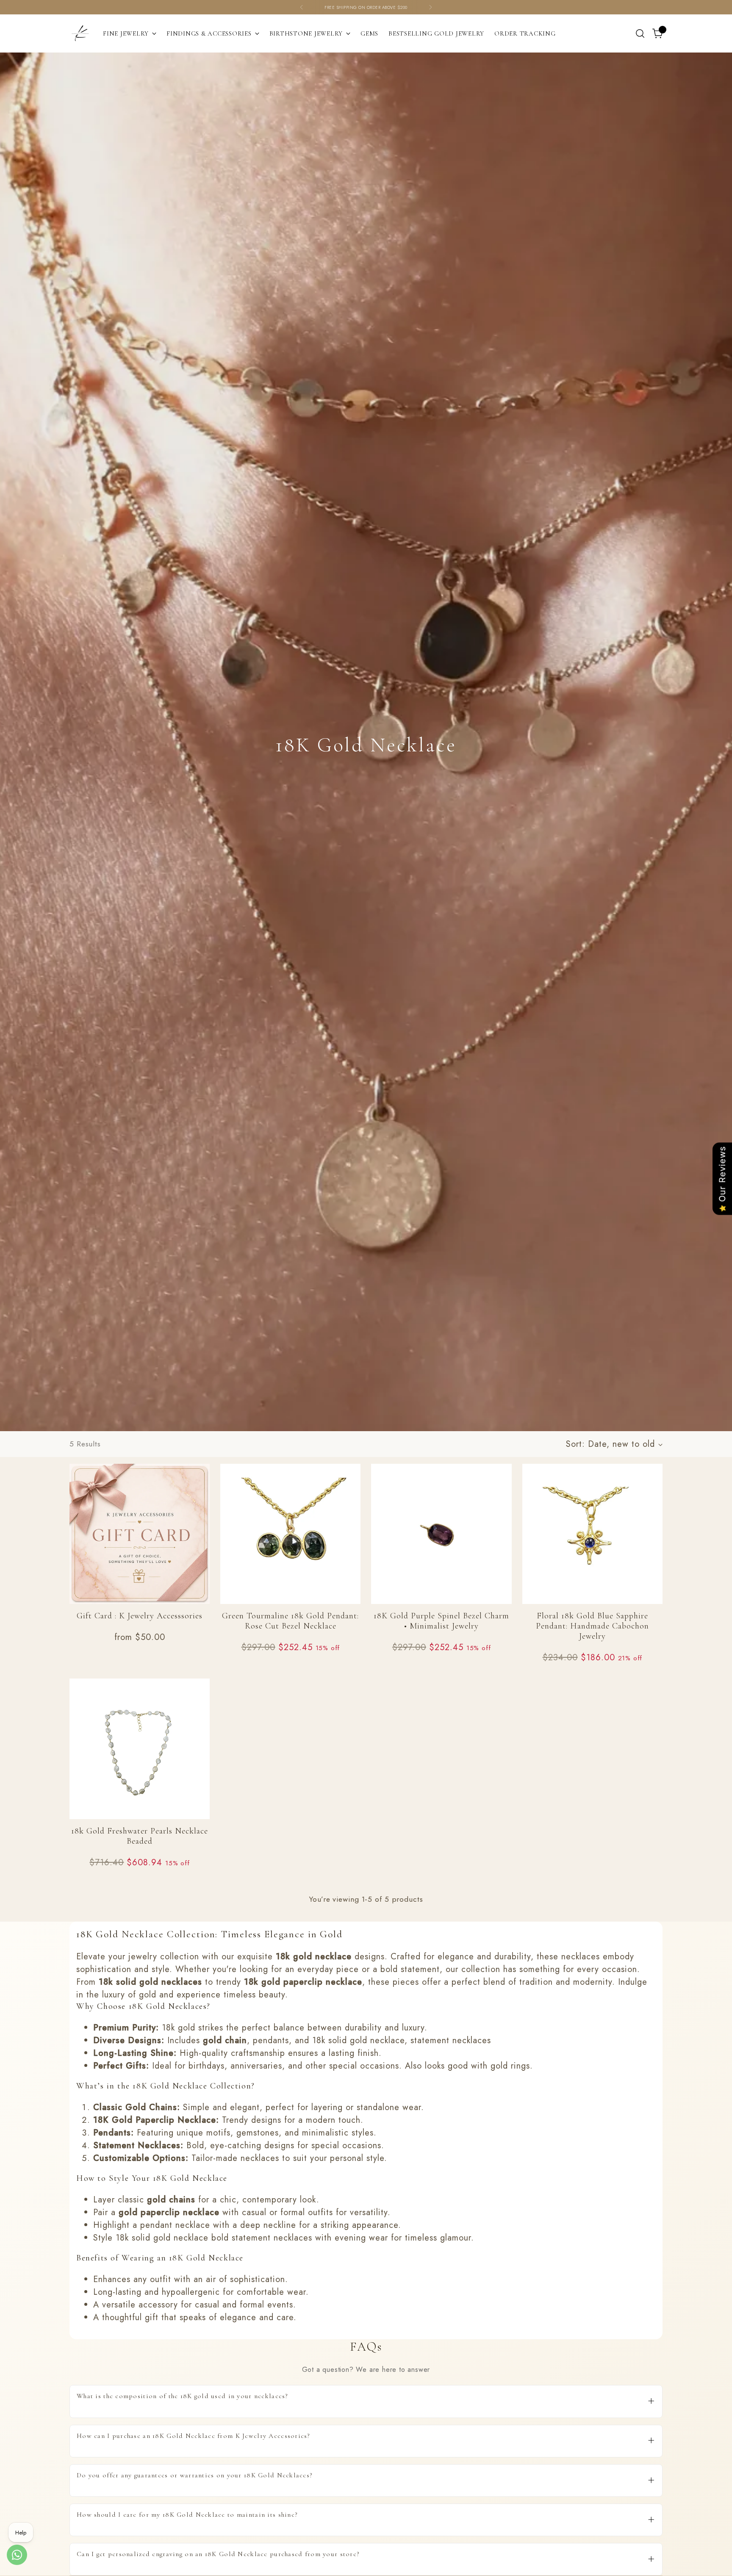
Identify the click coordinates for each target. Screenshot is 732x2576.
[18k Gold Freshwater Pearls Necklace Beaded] (140, 1749)
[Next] (430, 7)
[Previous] (302, 7)
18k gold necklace (314, 1957)
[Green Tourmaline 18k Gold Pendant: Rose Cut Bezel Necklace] (290, 1534)
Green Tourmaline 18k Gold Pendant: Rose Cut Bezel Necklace (290, 1621)
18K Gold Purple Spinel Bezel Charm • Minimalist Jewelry (441, 1621)
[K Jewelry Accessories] (80, 33)
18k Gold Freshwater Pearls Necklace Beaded (140, 1836)
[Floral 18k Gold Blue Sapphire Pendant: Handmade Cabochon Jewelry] (592, 1534)
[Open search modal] (640, 33)
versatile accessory (140, 2305)
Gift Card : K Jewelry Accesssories (140, 1616)
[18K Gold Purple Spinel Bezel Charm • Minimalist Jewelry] (441, 1534)
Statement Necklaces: (138, 2145)
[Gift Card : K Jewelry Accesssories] (140, 1534)
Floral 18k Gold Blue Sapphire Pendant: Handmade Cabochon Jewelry (592, 1626)
